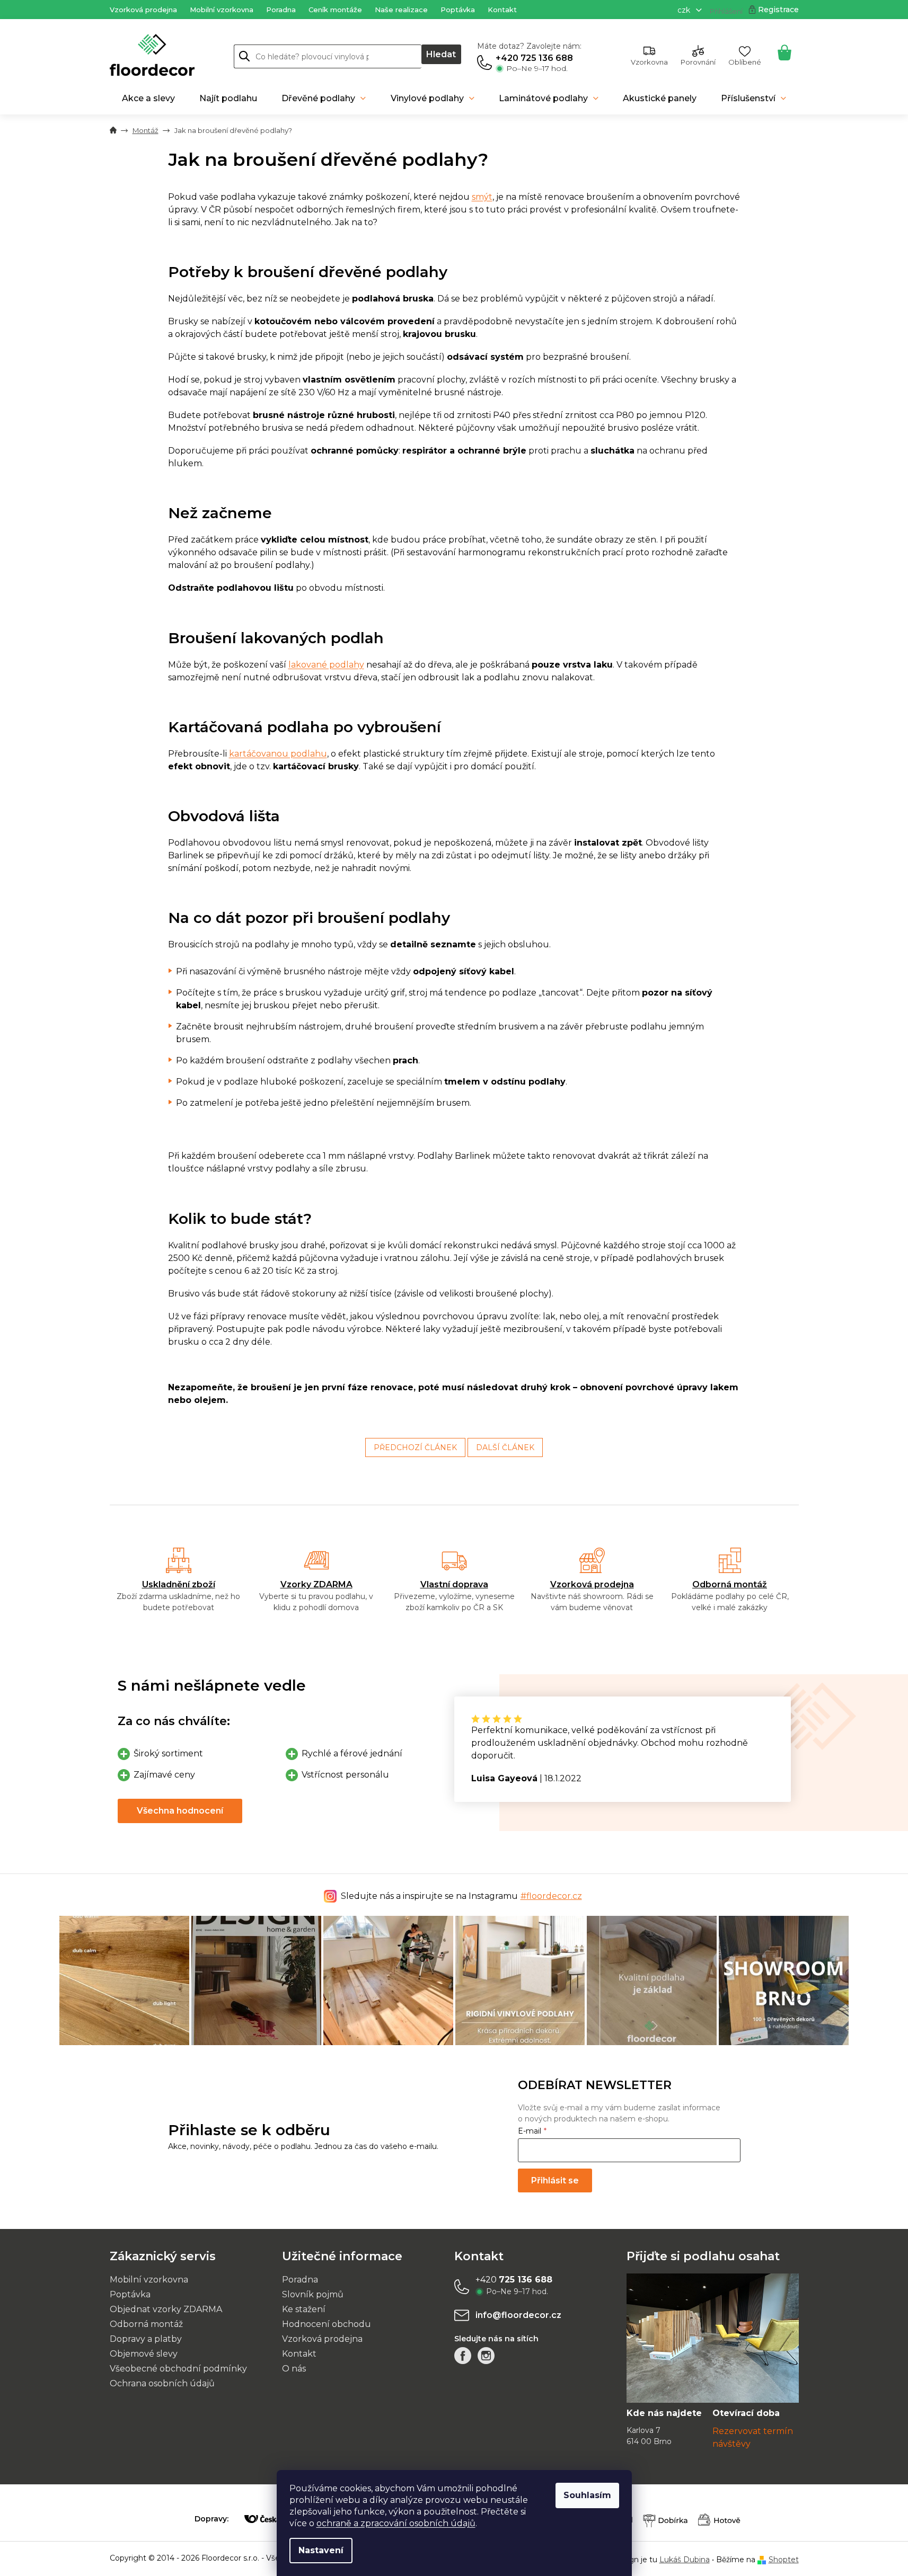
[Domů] (113, 131)
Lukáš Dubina (685, 2560)
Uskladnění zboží (179, 1584)
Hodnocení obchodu (327, 2324)
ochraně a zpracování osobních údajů (396, 2523)
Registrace (778, 10)
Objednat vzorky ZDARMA (166, 2309)
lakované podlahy (326, 665)
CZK (685, 10)
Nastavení (321, 2550)
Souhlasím (587, 2495)
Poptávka (458, 10)
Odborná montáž (730, 1584)
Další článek (505, 1447)
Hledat (441, 54)
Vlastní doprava (454, 1584)
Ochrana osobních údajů (162, 2383)
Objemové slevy (144, 2354)
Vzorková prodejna (143, 10)
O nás (294, 2369)
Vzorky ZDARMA (316, 1584)
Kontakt (502, 10)
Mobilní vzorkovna (222, 10)
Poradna (281, 10)
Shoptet (784, 2560)
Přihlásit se (555, 2180)
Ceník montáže (335, 10)
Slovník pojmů (313, 2294)
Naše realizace (401, 10)
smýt (482, 197)
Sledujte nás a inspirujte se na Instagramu (461, 1896)
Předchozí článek (415, 1447)
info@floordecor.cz (518, 2315)
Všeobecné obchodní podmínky (178, 2369)
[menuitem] (148, 99)
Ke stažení (304, 2309)
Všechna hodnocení (180, 1811)
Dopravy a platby (146, 2339)
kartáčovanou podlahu (278, 754)
